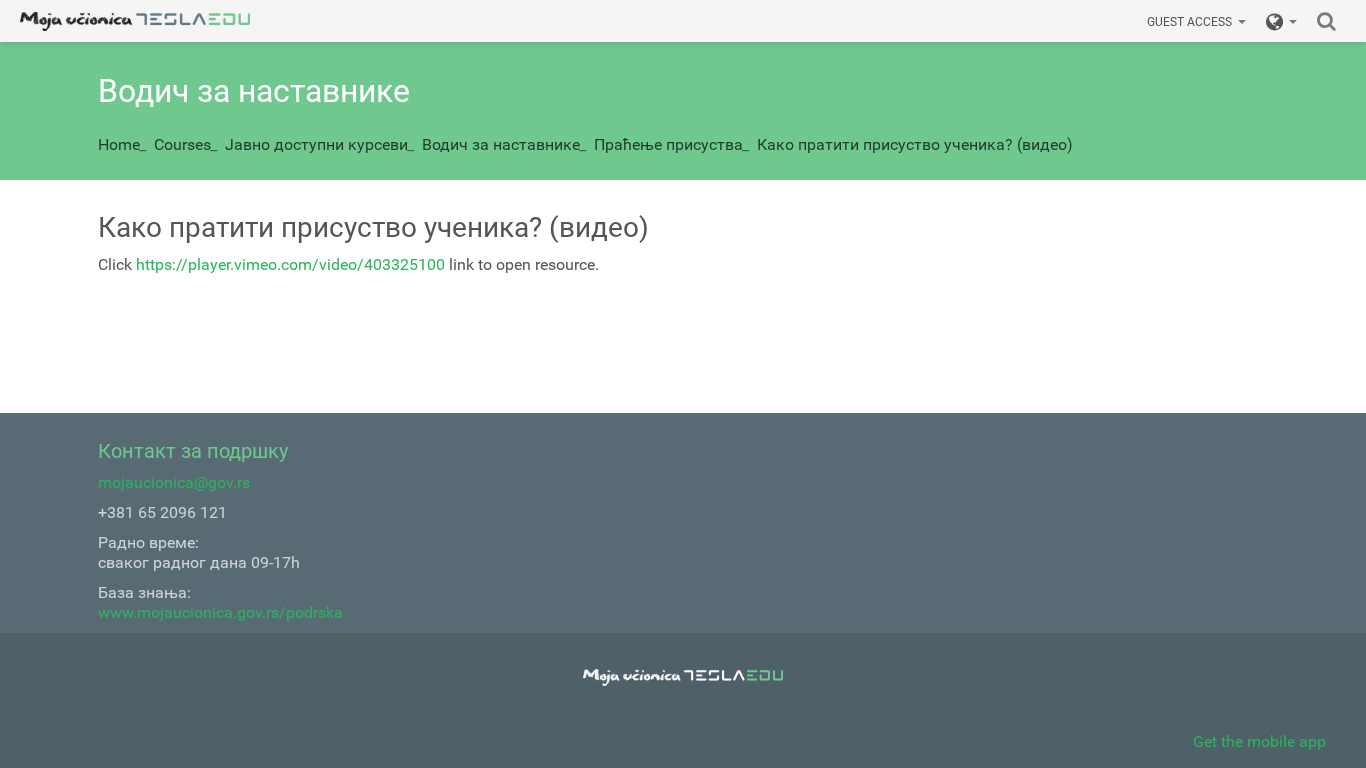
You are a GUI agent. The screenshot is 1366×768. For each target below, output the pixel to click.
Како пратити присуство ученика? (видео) (915, 144)
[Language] (1281, 21)
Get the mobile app (1259, 741)
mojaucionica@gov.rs (174, 482)
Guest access (1189, 22)
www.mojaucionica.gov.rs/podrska (220, 612)
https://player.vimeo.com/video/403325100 (290, 264)
